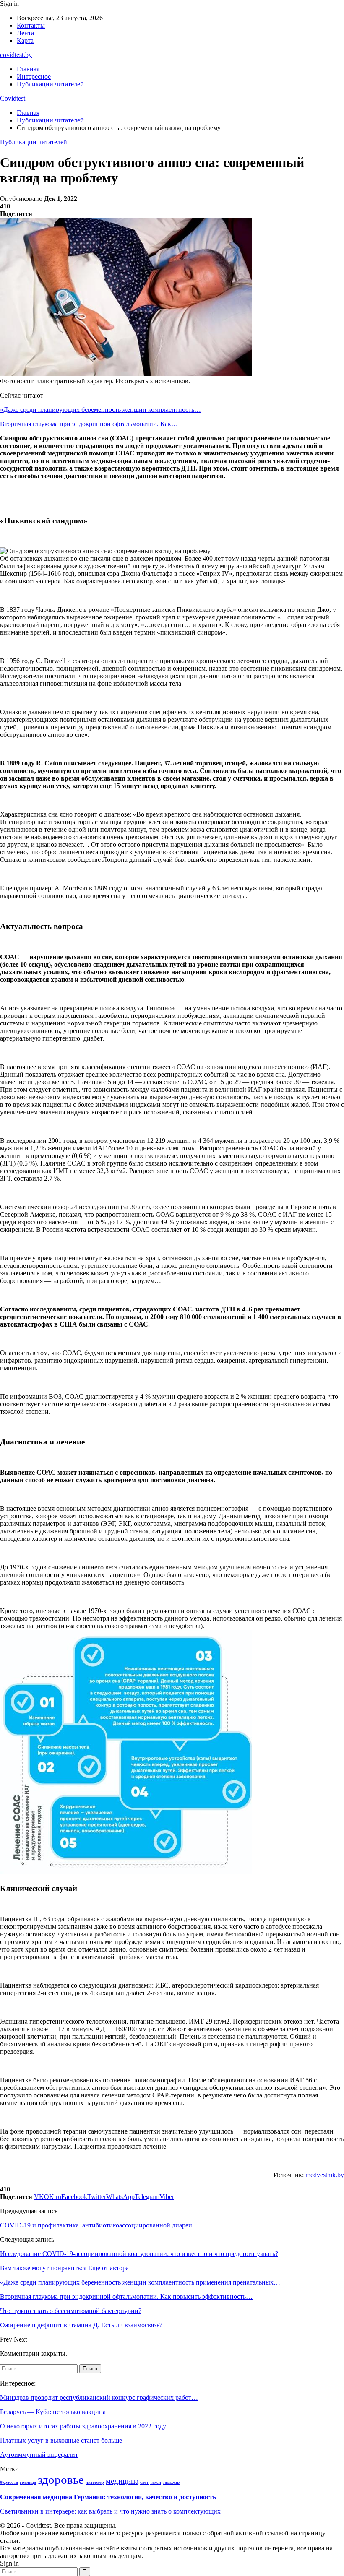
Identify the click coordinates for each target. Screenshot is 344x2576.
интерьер (95, 2482)
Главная (28, 69)
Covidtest (13, 98)
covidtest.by (16, 55)
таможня (172, 2482)
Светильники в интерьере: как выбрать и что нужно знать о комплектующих (110, 2511)
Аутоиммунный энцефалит (39, 2455)
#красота (9, 2482)
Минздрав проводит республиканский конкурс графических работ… (99, 2398)
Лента (25, 33)
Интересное (34, 77)
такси (156, 2482)
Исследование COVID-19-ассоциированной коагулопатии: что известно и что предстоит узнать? (139, 2254)
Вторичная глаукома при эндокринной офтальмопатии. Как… (89, 424)
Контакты (31, 25)
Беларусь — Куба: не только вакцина (53, 2412)
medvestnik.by (325, 2175)
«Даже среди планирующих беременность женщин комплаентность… (100, 410)
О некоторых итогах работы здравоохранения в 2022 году (83, 2426)
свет (144, 2482)
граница (28, 2482)
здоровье (61, 2480)
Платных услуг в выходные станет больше (61, 2440)
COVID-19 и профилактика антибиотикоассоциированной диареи (96, 2225)
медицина (122, 2481)
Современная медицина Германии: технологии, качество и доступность (108, 2497)
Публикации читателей (50, 84)
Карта (25, 40)
